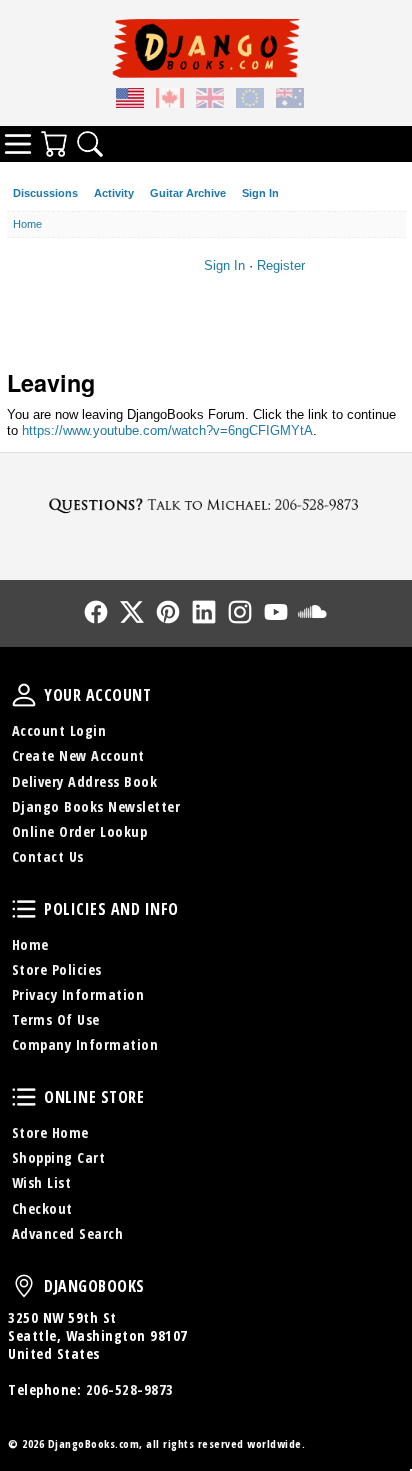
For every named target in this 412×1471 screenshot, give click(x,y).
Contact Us (48, 856)
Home (30, 944)
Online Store (24, 1097)
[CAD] (170, 101)
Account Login (59, 730)
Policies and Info (24, 909)
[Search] (90, 144)
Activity (114, 193)
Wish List (42, 1182)
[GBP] (210, 101)
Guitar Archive (188, 193)
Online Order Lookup (80, 831)
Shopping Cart (59, 1157)
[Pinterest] (168, 612)
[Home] (206, 48)
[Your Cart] (54, 144)
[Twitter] (132, 612)
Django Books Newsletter (96, 806)
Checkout (42, 1208)
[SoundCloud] (312, 612)
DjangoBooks (24, 1286)
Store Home (50, 1132)
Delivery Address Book (85, 781)
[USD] (130, 101)
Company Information (85, 1044)
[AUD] (290, 101)
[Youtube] (276, 612)
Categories (18, 144)
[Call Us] (206, 504)
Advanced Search (68, 1233)
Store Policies (57, 969)
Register (281, 265)
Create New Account (78, 755)
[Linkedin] (204, 612)
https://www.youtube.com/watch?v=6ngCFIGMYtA (167, 430)
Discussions (45, 193)
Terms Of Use (56, 1019)
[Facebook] (96, 612)
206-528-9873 (130, 1389)
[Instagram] (240, 612)
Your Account (24, 695)
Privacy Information (78, 994)
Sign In (260, 193)
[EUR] (250, 101)
